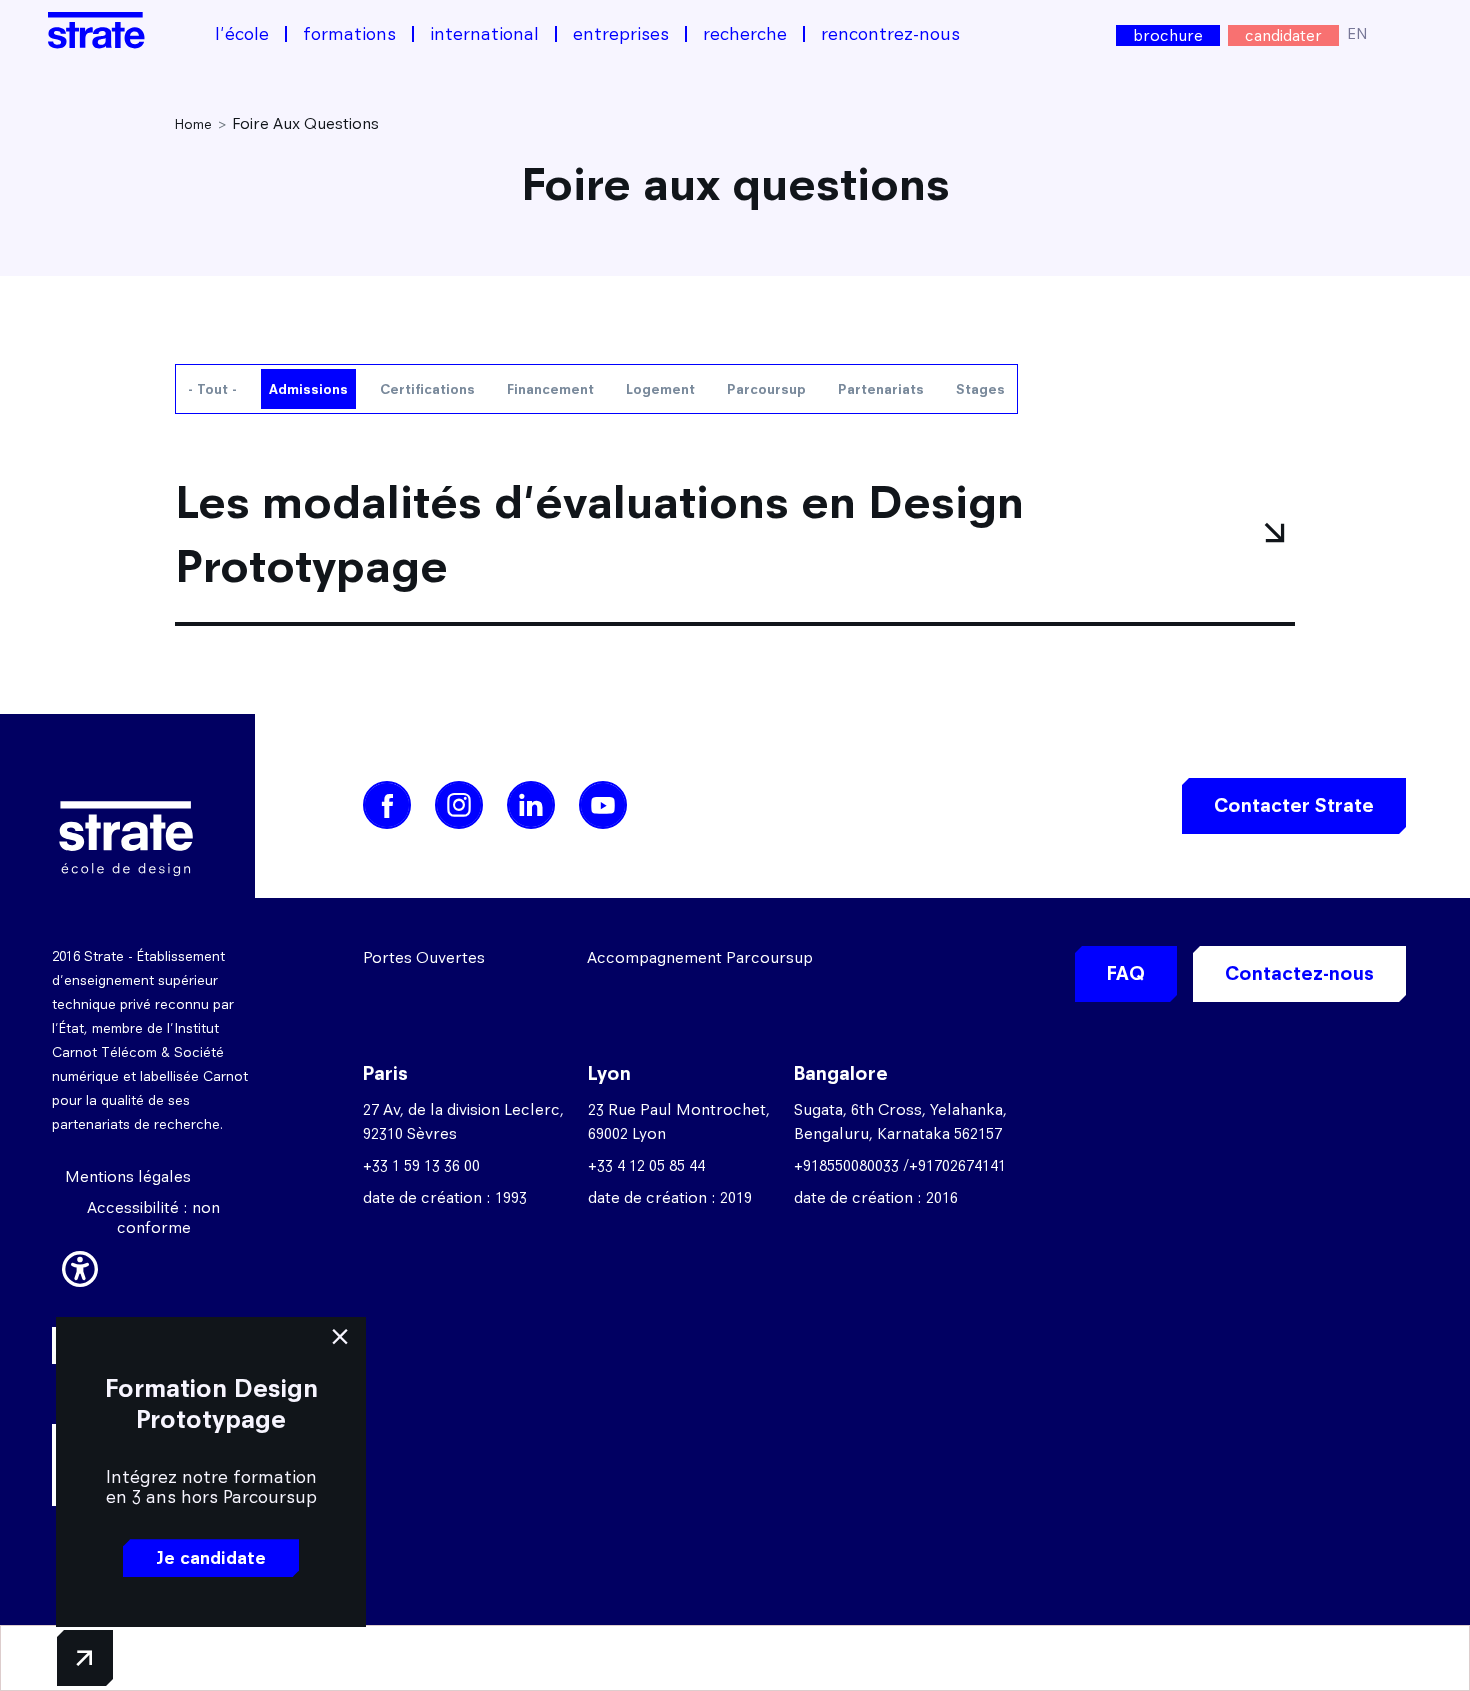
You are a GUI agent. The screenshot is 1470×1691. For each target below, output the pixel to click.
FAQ (1126, 973)
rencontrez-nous (890, 34)
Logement (660, 389)
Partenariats (881, 389)
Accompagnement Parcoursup (700, 957)
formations (349, 34)
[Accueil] (96, 30)
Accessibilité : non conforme (153, 1217)
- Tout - (212, 389)
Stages (980, 389)
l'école (242, 34)
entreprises (621, 34)
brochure (1168, 35)
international (484, 34)
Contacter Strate (1294, 805)
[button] (80, 1266)
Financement (550, 389)
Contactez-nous (1299, 973)
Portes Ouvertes (424, 957)
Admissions (308, 389)
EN (1357, 33)
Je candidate (211, 1558)
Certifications (427, 389)
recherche (745, 34)
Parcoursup (766, 389)
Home (193, 124)
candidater (1283, 35)
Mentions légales (128, 1176)
